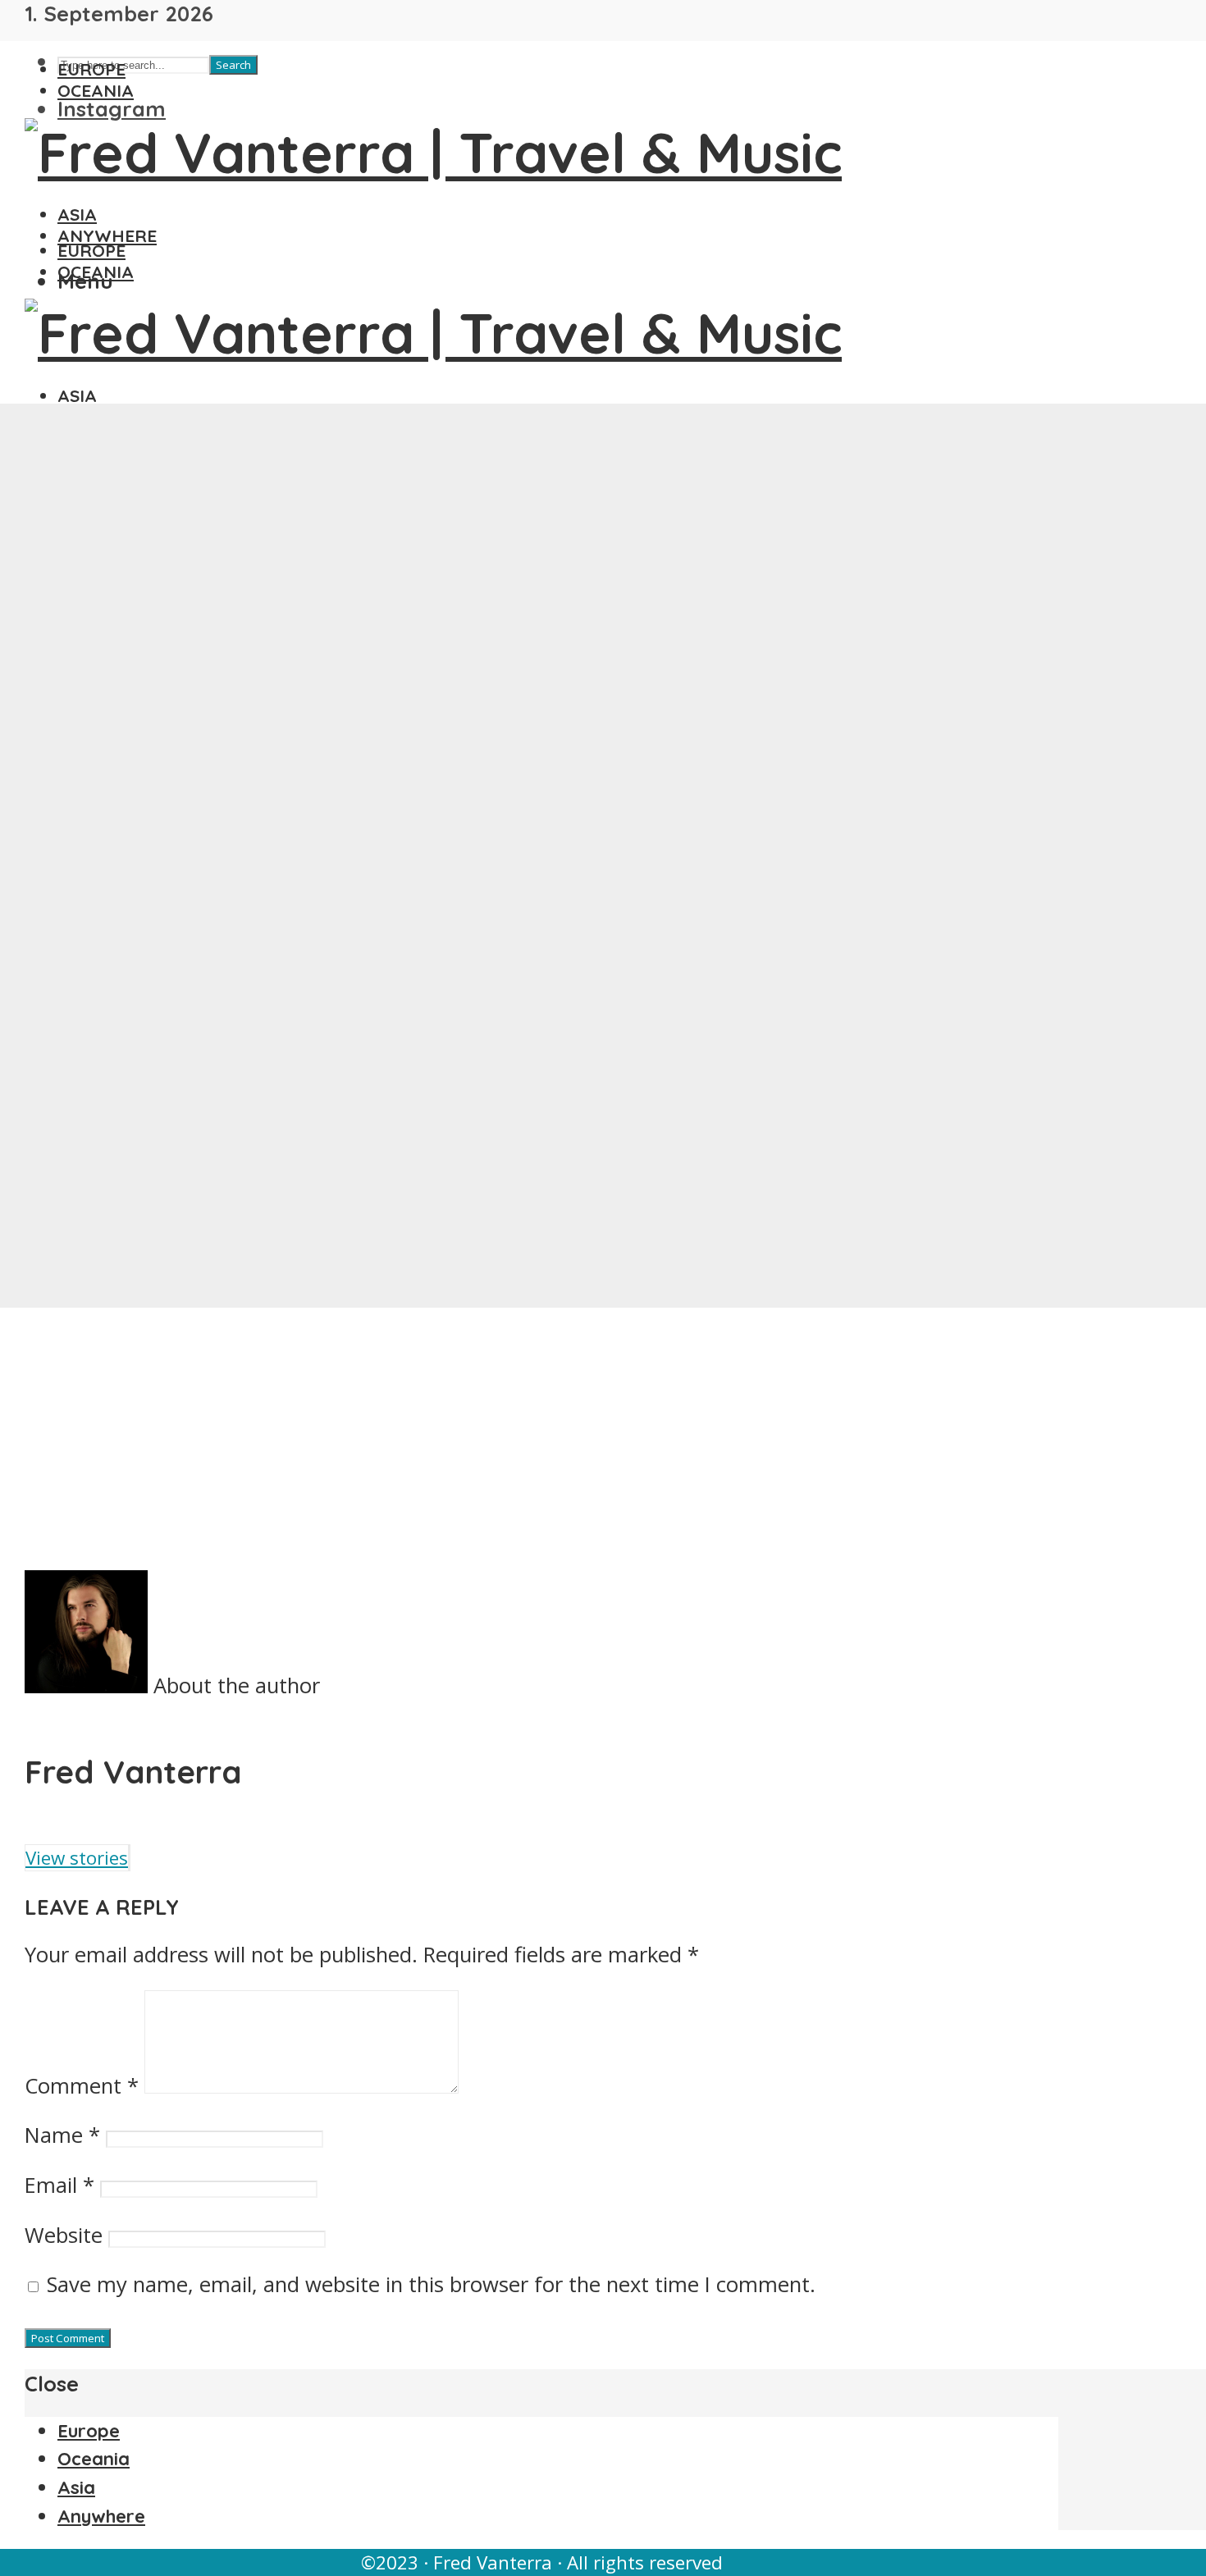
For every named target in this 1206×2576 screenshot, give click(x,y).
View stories (77, 1858)
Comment (82, 2086)
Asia (77, 214)
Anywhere (107, 235)
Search (233, 65)
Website (64, 2235)
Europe (91, 69)
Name (62, 2135)
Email (59, 2185)
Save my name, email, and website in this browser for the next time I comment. (431, 2284)
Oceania (96, 90)
